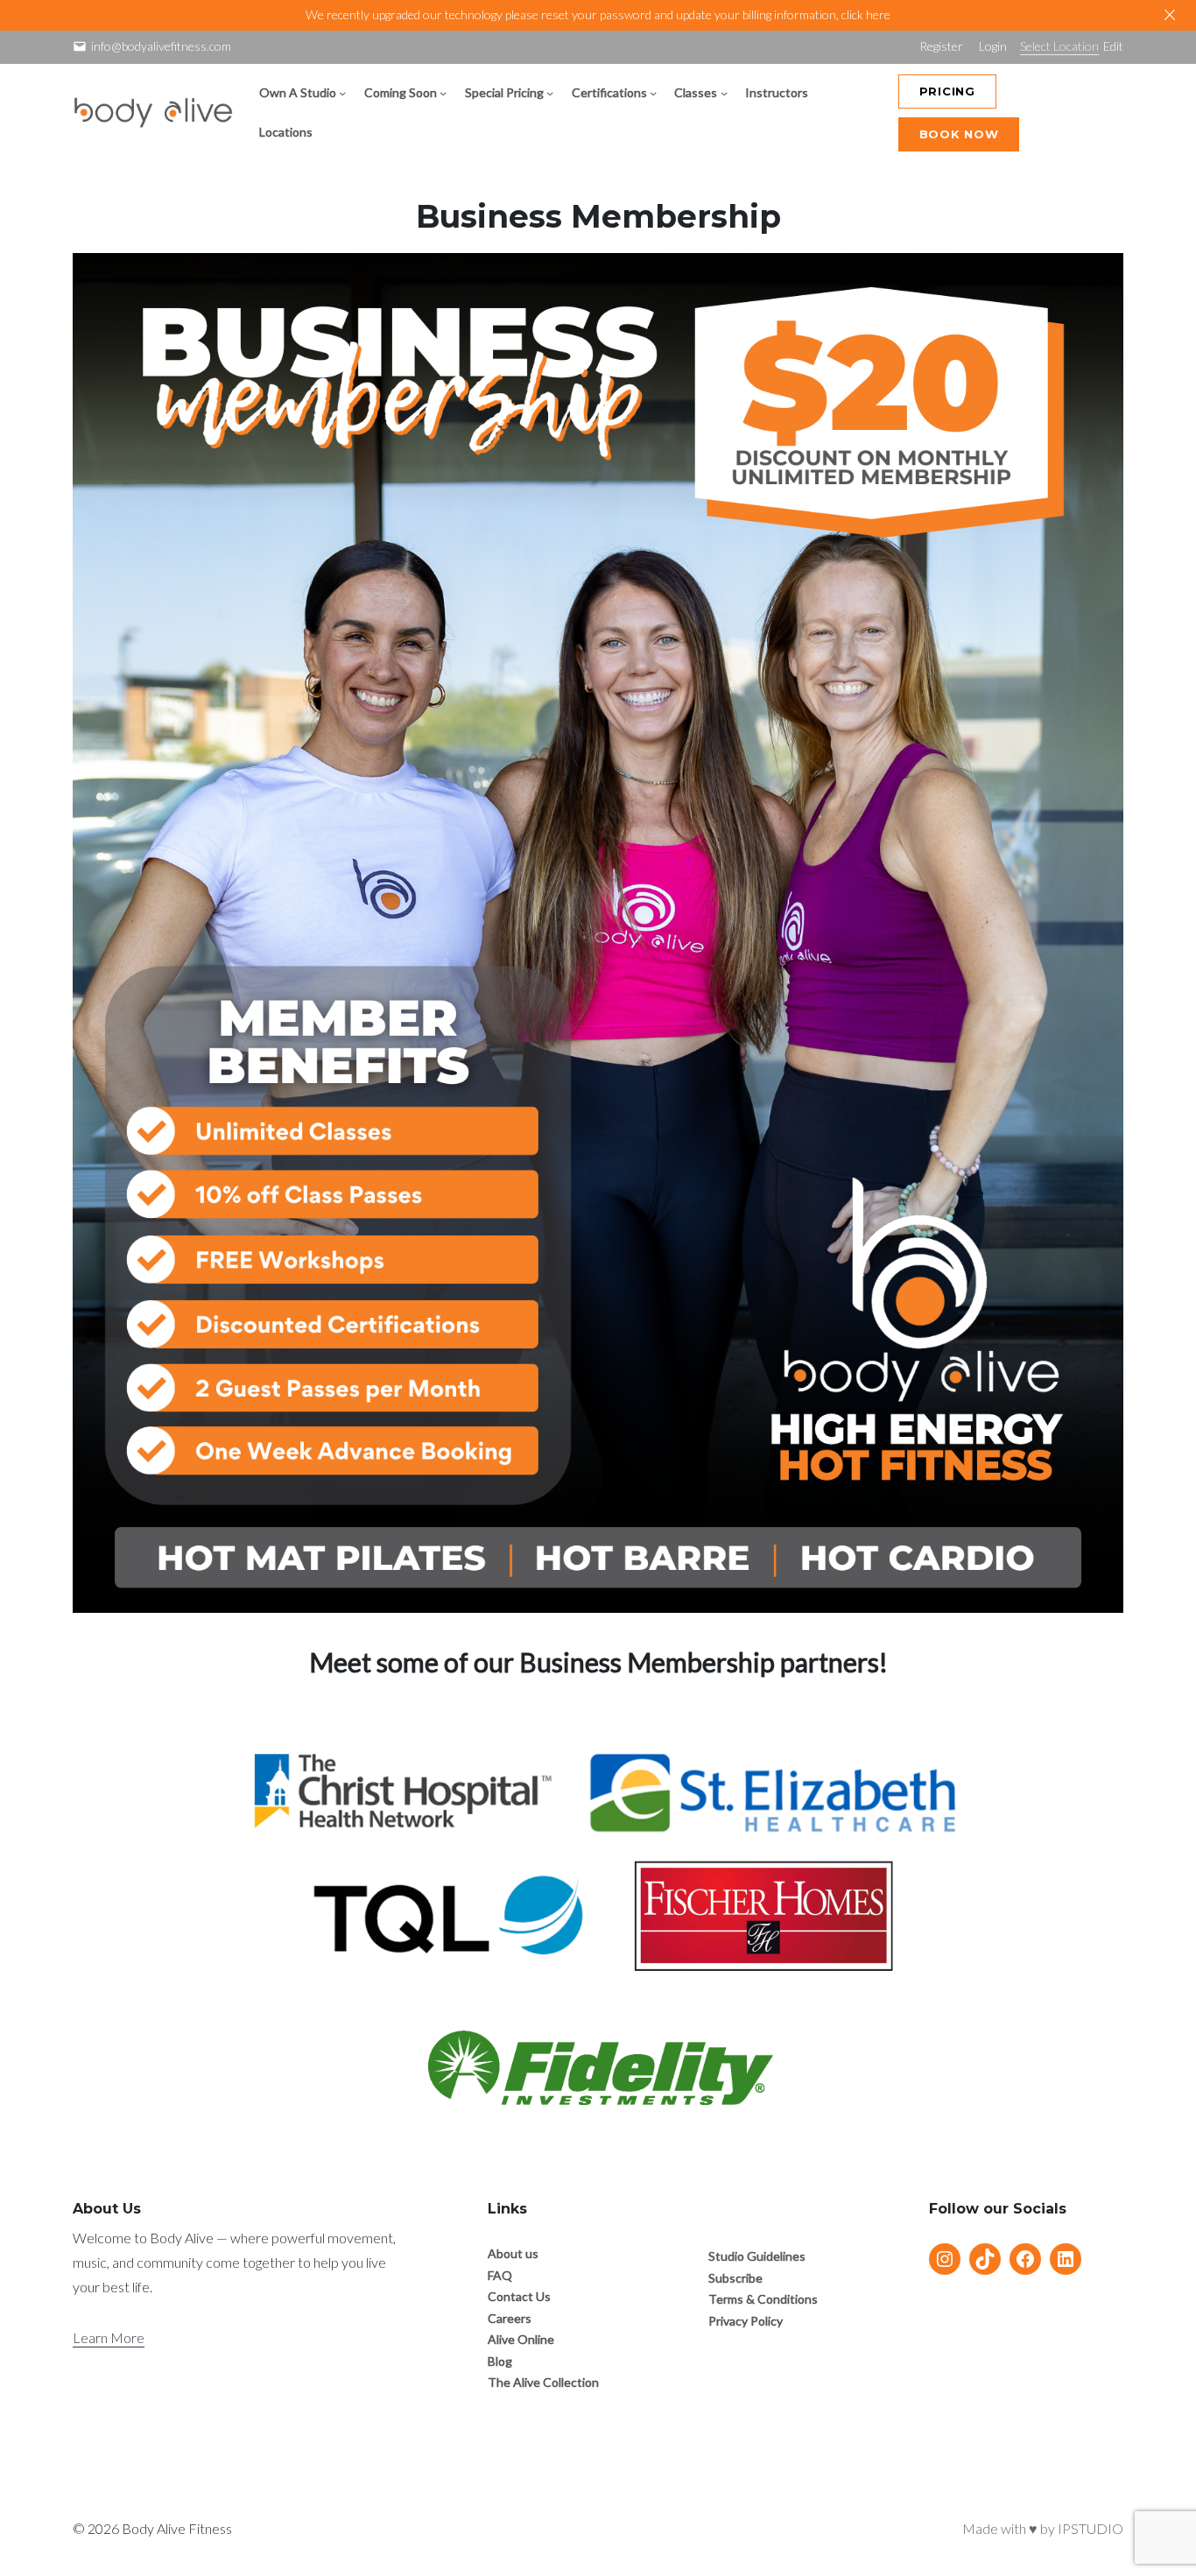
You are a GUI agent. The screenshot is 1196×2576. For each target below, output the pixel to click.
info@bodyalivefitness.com (161, 46)
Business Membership (598, 216)
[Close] (1170, 15)
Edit (1113, 46)
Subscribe (735, 2278)
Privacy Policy (746, 2321)
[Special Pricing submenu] (550, 93)
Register (941, 46)
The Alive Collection (543, 2382)
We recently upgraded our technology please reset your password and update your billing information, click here (598, 14)
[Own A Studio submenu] (342, 93)
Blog (500, 2361)
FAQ (500, 2275)
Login (993, 46)
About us (513, 2253)
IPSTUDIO (1090, 2528)
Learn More (109, 2337)
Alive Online (521, 2339)
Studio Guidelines (757, 2256)
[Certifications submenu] (653, 93)
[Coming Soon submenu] (443, 93)
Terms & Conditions (763, 2299)
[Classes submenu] (724, 93)
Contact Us (519, 2296)
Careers (510, 2318)
